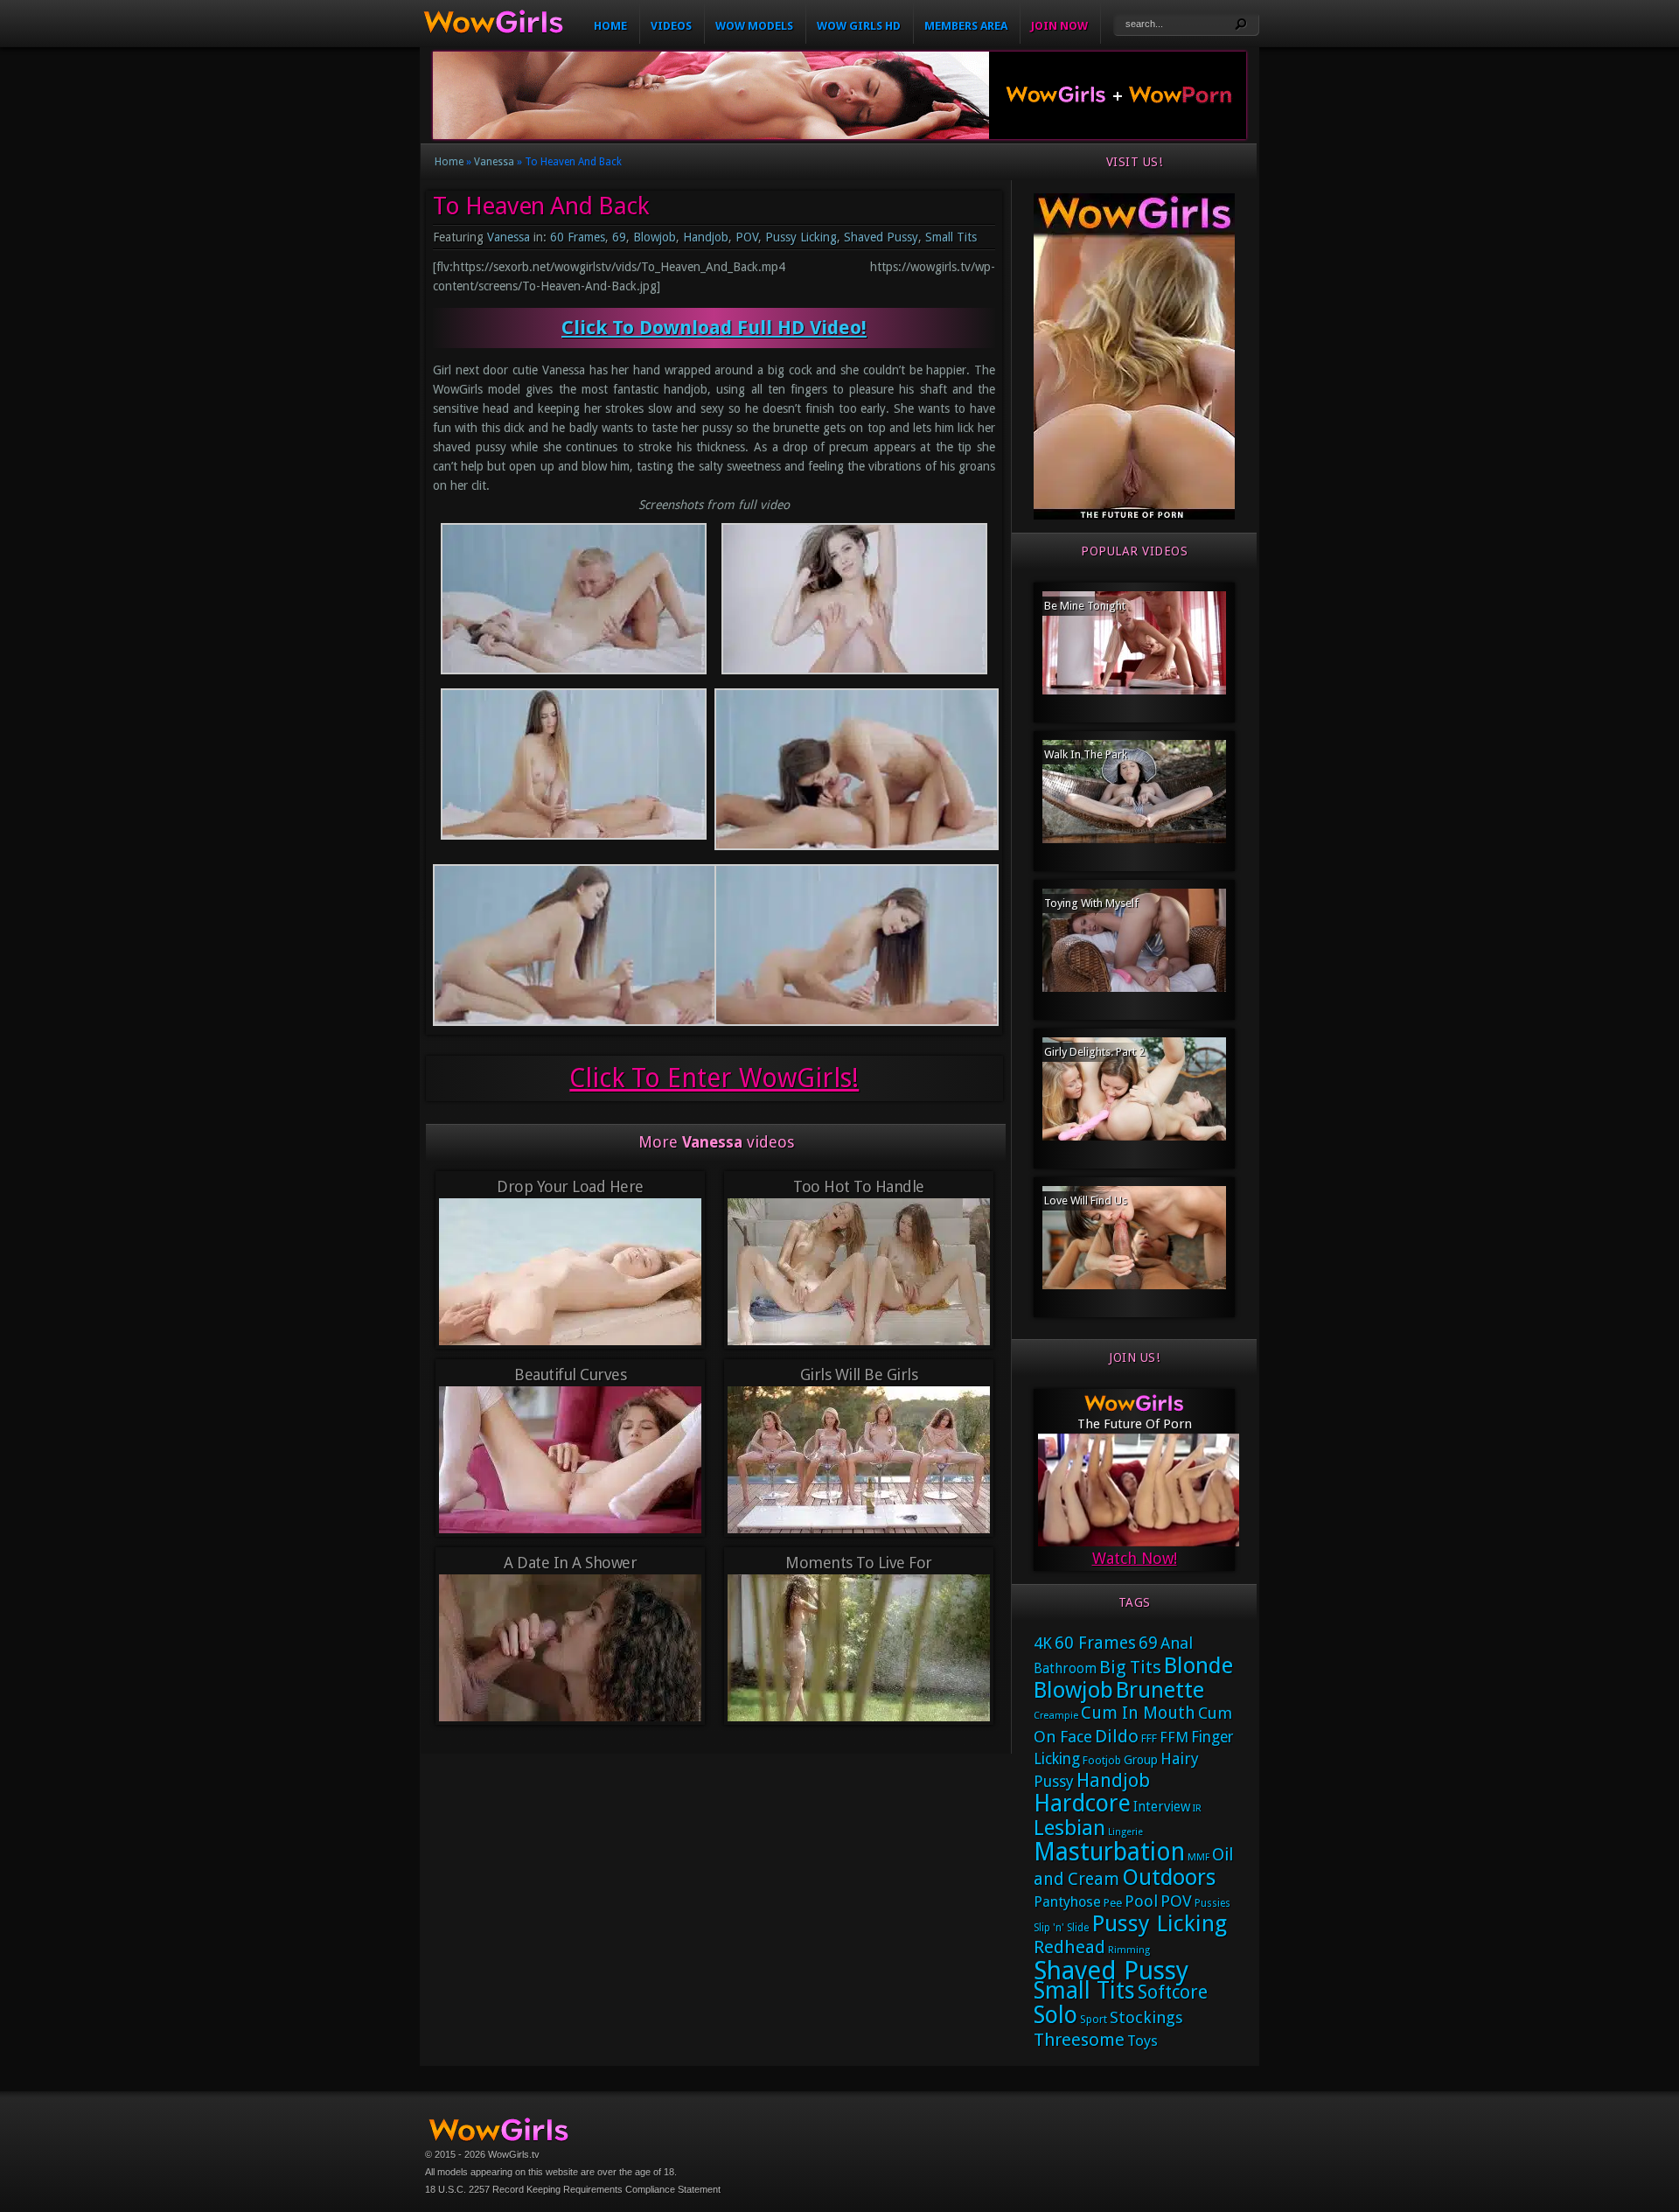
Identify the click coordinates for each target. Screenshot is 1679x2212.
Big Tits (1130, 1667)
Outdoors (1169, 1877)
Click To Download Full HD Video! (714, 328)
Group (1141, 1760)
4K (1043, 1643)
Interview (1162, 1807)
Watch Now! (1135, 1558)
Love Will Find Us (1086, 1200)
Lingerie (1125, 1832)
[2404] (1134, 516)
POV (747, 237)
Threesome (1079, 2040)
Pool (1141, 1901)
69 (619, 237)
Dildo (1117, 1736)
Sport (1094, 2019)
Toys (1143, 2041)
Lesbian (1069, 1828)
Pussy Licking (801, 237)
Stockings (1146, 2017)
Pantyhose (1067, 1902)
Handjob (706, 237)
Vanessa (494, 162)
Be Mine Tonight (1085, 606)
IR (1197, 1808)
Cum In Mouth (1138, 1713)
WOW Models (754, 26)
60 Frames (578, 237)
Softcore (1173, 1992)
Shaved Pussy (881, 237)
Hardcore (1082, 1803)
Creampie (1056, 1716)
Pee (1113, 1903)
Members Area (966, 26)
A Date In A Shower (570, 1563)
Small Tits (951, 237)
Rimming (1129, 1950)
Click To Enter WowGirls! (714, 1078)
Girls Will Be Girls (859, 1375)
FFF (1149, 1738)
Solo (1055, 2015)
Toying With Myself (1091, 903)
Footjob (1102, 1760)
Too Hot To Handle (859, 1186)
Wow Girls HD (859, 26)
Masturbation (1109, 1852)
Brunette (1160, 1690)
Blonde (1198, 1665)
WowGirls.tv (514, 2154)
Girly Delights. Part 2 (1094, 1052)
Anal (1177, 1643)
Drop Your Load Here (570, 1186)
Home (610, 26)
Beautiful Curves (570, 1375)
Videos (671, 26)
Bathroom (1065, 1669)
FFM (1174, 1737)
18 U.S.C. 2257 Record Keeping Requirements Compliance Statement (573, 2189)
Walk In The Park (1086, 754)
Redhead (1069, 1947)
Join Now (1059, 26)
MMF (1198, 1857)
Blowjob (655, 237)
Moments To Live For (859, 1563)
